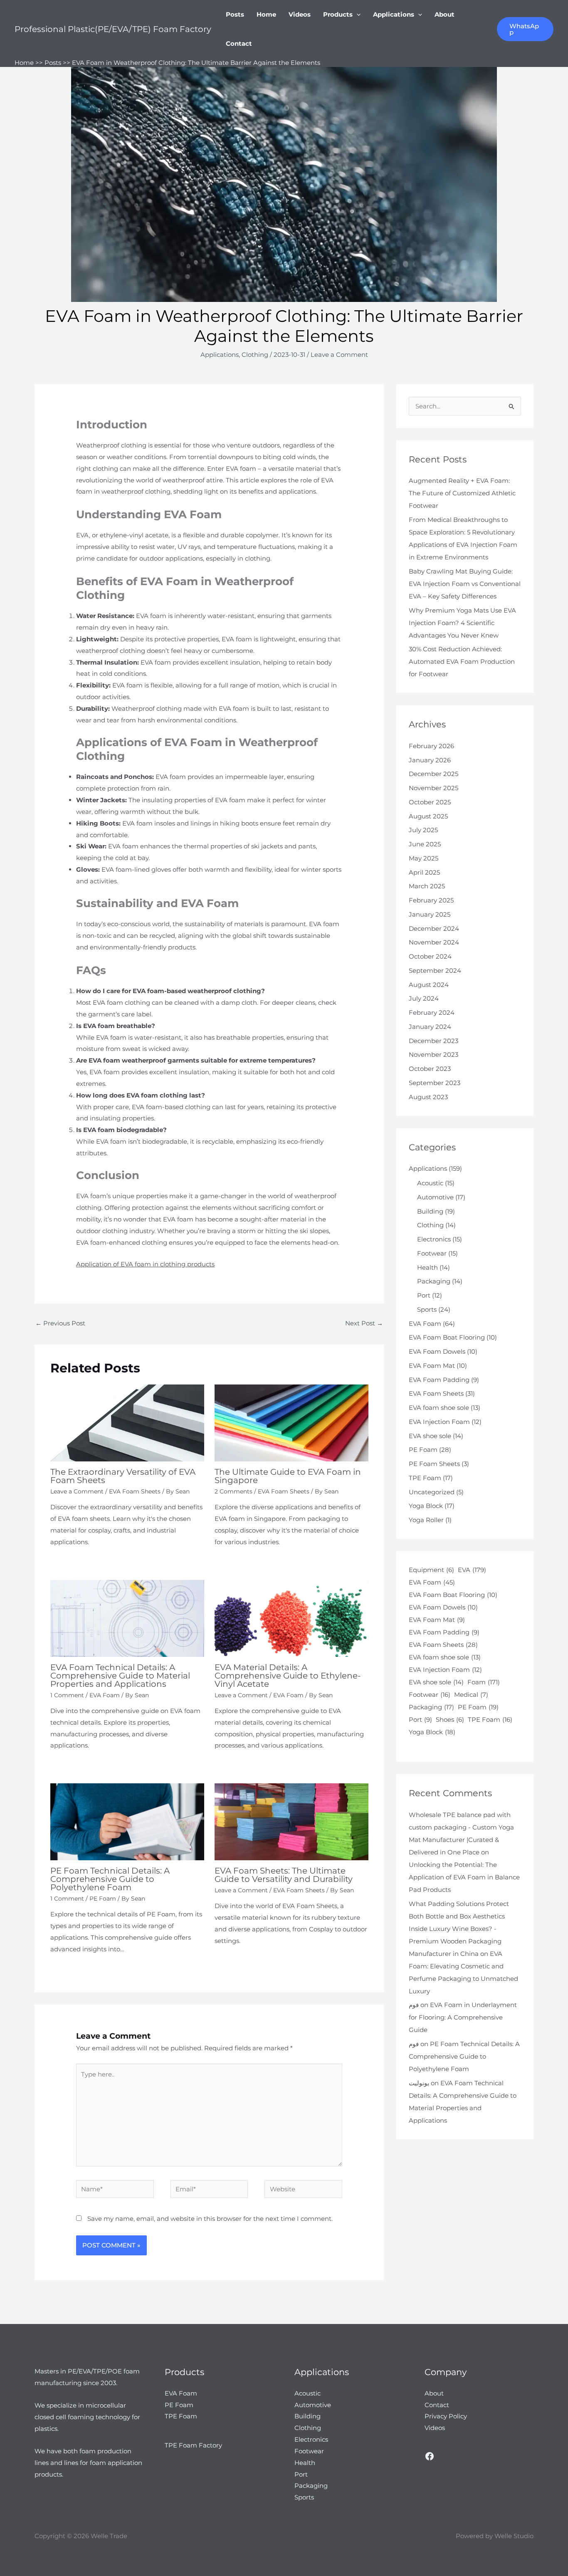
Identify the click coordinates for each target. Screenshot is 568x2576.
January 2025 (430, 914)
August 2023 (428, 1097)
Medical (471, 1695)
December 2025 (433, 774)
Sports (427, 1309)
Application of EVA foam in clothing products (145, 1264)
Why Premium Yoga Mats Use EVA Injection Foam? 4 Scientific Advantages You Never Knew (462, 623)
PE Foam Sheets (434, 1464)
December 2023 (433, 1041)
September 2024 (435, 970)
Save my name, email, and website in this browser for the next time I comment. (210, 2219)
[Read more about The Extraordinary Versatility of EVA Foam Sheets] (127, 1423)
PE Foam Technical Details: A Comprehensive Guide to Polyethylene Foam (110, 1879)
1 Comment (67, 1695)
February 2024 (432, 1012)
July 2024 (424, 998)
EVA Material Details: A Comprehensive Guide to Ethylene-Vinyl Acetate (288, 1676)
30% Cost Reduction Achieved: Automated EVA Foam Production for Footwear (462, 661)
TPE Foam (425, 1478)
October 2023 (430, 1069)
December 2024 (434, 928)
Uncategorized (432, 1492)
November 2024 (434, 942)
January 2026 (430, 760)
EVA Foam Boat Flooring (447, 1337)
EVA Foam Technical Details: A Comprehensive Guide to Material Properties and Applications (120, 1676)
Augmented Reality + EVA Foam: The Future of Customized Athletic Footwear (462, 493)
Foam (484, 1682)
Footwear (432, 1253)
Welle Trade (109, 2536)
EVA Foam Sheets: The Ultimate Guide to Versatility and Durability (284, 1875)
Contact (239, 43)
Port (424, 1295)
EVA (472, 1570)
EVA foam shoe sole (439, 1408)
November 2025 (433, 788)
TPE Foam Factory (193, 2445)
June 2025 (425, 844)
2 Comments (233, 1491)
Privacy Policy (446, 2416)
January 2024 (430, 1027)
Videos (300, 14)
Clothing (255, 355)
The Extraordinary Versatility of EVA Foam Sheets (123, 1476)
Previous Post (60, 1323)
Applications (394, 14)
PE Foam (103, 1899)
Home (266, 14)
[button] (357, 15)
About (445, 14)
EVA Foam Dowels (437, 1351)
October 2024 (430, 956)
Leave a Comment (339, 355)
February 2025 (431, 900)
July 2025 (423, 830)
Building (430, 1211)
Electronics (434, 1239)
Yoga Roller (426, 1520)
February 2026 (431, 746)
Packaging (434, 1281)
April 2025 (424, 872)
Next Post (364, 1323)
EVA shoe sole (430, 1436)
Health (427, 1267)
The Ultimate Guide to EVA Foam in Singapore (288, 1476)
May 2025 (424, 858)
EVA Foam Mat (432, 1366)
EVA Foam (105, 1695)
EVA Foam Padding (439, 1380)
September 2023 (435, 1083)
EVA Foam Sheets (135, 1491)
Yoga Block (426, 1506)
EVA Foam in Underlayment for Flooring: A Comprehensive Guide (463, 2017)
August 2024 (429, 985)
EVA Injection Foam (439, 1422)
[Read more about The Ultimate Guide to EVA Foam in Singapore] (291, 1423)
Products (338, 14)
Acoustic (430, 1183)
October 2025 (430, 802)
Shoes (450, 1719)
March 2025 (427, 886)
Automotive (435, 1197)
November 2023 (433, 1054)
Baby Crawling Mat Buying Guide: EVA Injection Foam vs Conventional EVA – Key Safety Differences (465, 584)
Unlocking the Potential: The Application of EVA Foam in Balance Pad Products (464, 1877)
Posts (235, 14)
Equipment (431, 1570)
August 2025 (428, 816)
